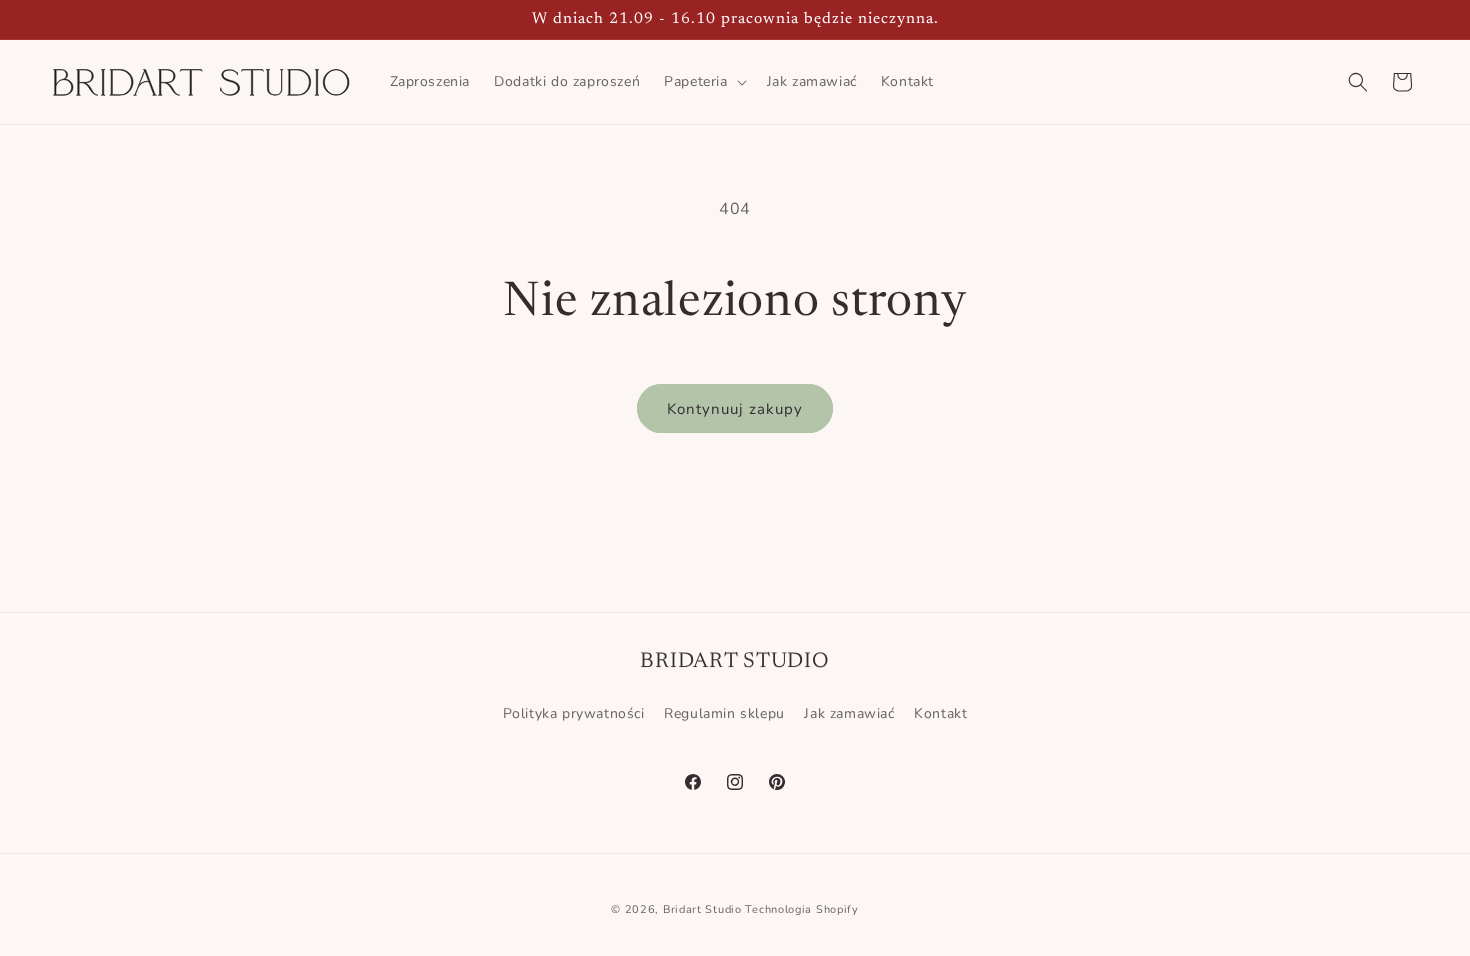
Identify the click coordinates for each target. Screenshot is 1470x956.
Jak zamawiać (849, 713)
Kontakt (940, 713)
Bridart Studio (702, 909)
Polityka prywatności (574, 713)
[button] (703, 82)
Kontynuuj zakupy (735, 409)
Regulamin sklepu (724, 713)
